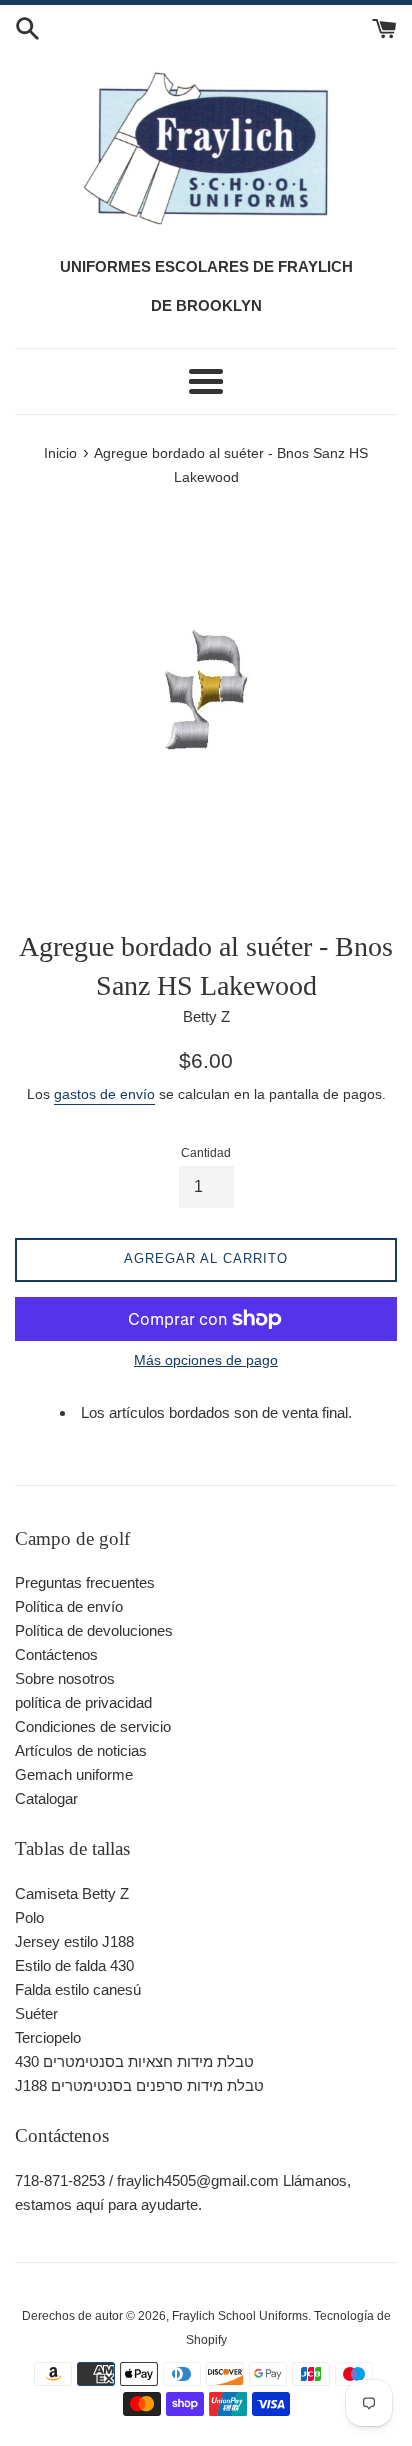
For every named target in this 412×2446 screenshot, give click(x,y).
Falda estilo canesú (78, 1989)
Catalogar (46, 1798)
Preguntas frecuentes (85, 1582)
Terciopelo (48, 2037)
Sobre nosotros (65, 1678)
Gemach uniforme (74, 1774)
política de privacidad (83, 1702)
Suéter (36, 2013)
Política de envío (69, 1606)
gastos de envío (104, 1094)
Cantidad (206, 1153)
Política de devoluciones (94, 1630)
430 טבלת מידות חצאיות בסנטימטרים (134, 2061)
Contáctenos (56, 1654)
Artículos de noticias (81, 1750)
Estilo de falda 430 (74, 1965)
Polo (29, 1917)
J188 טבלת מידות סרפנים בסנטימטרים (139, 2085)
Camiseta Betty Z (72, 1893)
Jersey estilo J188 (74, 1941)
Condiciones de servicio (93, 1726)
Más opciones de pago (206, 1360)
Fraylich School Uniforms (240, 2316)
